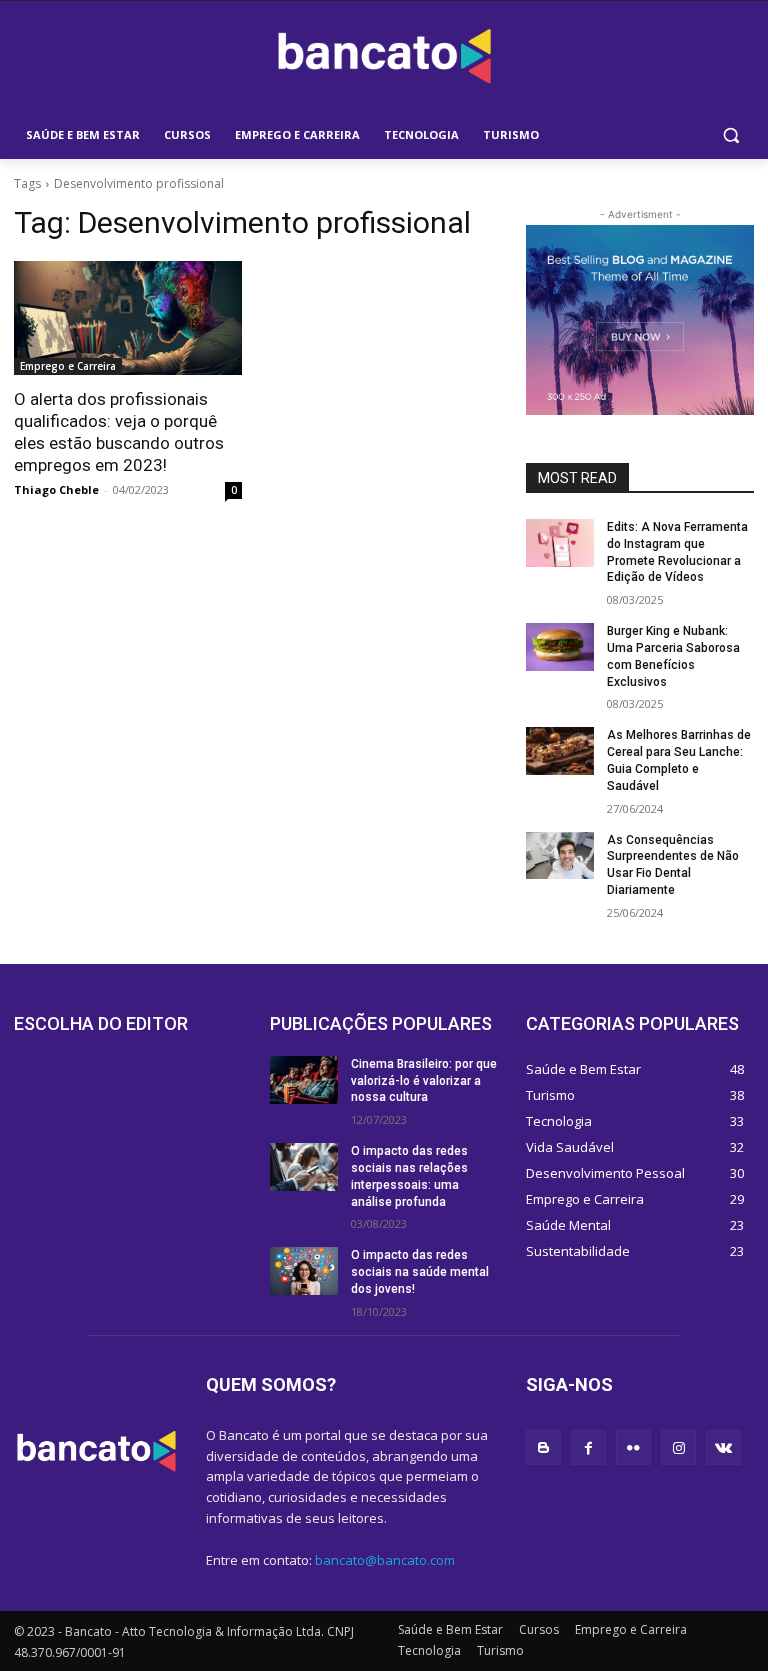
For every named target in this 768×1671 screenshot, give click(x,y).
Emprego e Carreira (68, 366)
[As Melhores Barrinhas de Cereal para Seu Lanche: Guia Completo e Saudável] (560, 751)
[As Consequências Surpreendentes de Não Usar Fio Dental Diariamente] (560, 856)
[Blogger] (543, 1447)
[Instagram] (678, 1447)
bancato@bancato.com (385, 1560)
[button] (730, 135)
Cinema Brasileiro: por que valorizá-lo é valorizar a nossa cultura (424, 1081)
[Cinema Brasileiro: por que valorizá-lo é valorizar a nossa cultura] (304, 1080)
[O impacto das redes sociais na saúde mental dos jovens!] (304, 1271)
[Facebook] (588, 1447)
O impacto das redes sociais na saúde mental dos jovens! (420, 1272)
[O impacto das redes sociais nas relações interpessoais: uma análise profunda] (304, 1167)
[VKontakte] (723, 1447)
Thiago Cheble (56, 489)
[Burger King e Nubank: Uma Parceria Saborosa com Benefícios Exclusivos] (560, 647)
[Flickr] (633, 1447)
